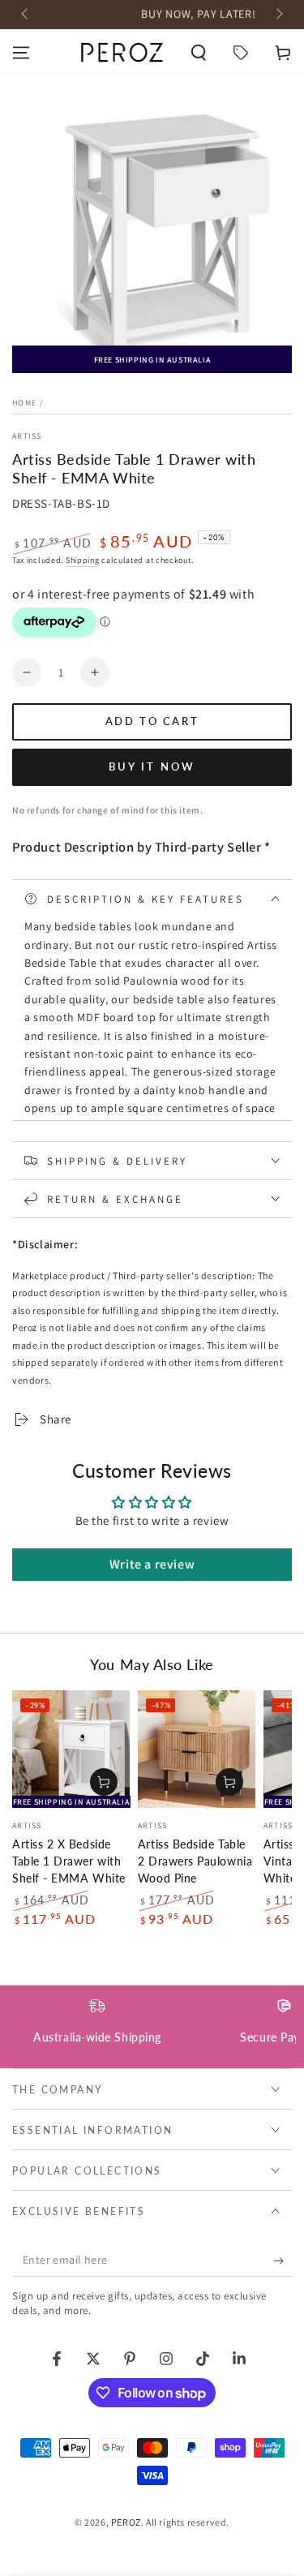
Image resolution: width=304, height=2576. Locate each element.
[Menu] (21, 53)
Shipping (83, 560)
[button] (199, 53)
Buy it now (152, 766)
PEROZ (126, 2522)
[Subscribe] (283, 2260)
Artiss (27, 436)
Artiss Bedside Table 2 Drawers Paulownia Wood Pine (195, 1861)
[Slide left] (26, 15)
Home (24, 403)
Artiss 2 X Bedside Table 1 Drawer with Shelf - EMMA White (69, 1861)
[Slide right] (278, 15)
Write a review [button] (152, 1564)
